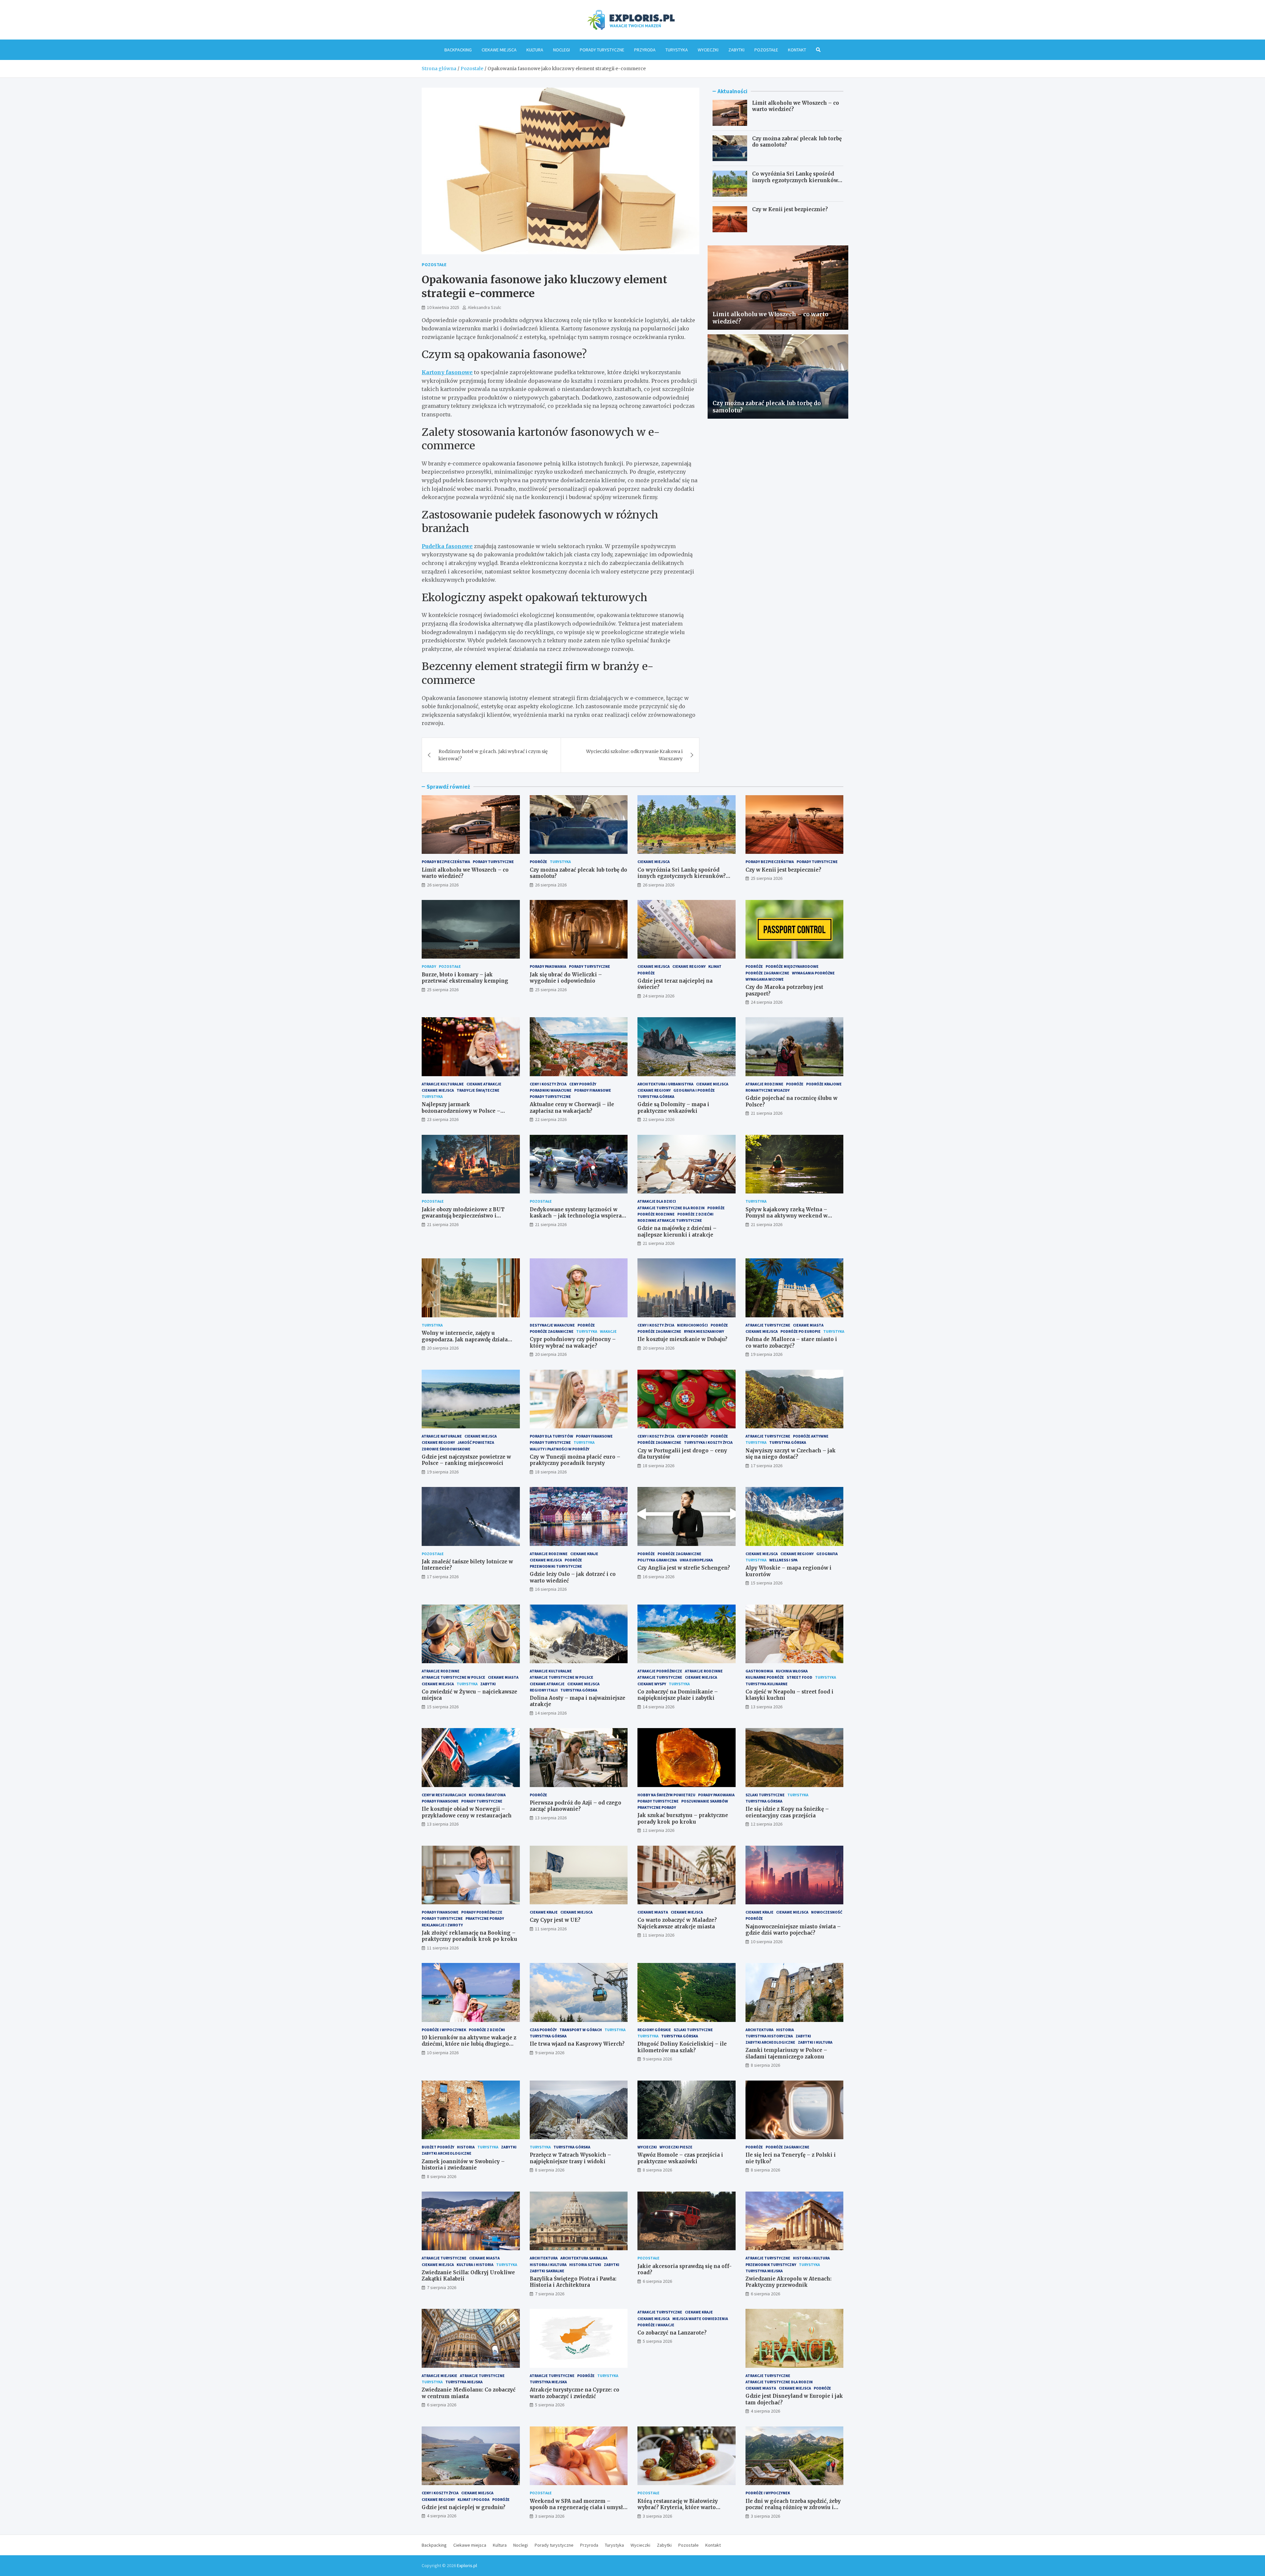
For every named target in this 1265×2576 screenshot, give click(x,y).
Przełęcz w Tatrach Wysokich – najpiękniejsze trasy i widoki (570, 2158)
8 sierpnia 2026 (765, 2065)
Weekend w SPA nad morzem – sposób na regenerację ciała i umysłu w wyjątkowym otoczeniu (578, 2507)
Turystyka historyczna (769, 2036)
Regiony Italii (544, 1690)
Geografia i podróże (694, 1090)
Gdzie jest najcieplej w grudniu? (464, 2507)
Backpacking (458, 50)
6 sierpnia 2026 (657, 2281)
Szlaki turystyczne (765, 1795)
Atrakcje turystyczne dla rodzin (671, 1208)
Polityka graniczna (657, 1560)
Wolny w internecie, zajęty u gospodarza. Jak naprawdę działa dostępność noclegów (465, 1339)
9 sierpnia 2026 (550, 2053)
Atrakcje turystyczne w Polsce (453, 1677)
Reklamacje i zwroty (442, 1925)
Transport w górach (581, 2030)
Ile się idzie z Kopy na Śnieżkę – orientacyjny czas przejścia (787, 1812)
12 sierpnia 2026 (659, 1830)
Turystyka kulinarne (767, 1684)
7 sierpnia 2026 (442, 2287)
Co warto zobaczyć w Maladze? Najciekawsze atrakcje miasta (677, 1923)
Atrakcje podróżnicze (660, 1671)
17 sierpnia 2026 (767, 1466)
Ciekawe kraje (584, 1554)
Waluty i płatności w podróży (560, 1449)
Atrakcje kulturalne (443, 1084)
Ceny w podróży (692, 1436)
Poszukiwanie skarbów (705, 1801)
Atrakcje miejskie (439, 2376)
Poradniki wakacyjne (551, 1090)
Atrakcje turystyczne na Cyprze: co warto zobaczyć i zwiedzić (575, 2393)
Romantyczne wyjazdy (768, 1090)
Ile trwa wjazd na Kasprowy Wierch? (577, 2044)
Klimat (715, 966)
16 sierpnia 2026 (551, 1589)
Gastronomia (759, 1671)
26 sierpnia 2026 (443, 885)
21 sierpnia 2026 (767, 1113)
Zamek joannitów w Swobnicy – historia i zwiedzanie (463, 2165)
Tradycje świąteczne (478, 1090)
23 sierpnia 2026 (443, 1119)
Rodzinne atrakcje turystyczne (670, 1220)
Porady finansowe (593, 1090)
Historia (785, 2030)
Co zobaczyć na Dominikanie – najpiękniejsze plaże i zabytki (678, 1695)
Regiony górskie (654, 2030)
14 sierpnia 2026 (551, 1713)
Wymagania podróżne (813, 973)
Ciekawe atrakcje (484, 1084)
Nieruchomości (692, 1325)
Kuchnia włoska (792, 1671)
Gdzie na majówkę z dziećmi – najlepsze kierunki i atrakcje (677, 1232)
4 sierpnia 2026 (765, 2411)
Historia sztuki (585, 2265)
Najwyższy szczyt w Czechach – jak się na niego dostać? (791, 1454)
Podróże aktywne (811, 1436)
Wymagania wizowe (765, 979)
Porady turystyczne (602, 50)
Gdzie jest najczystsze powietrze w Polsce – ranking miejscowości (466, 1460)
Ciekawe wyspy (652, 1684)
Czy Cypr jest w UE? (555, 1920)
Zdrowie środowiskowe (446, 1449)
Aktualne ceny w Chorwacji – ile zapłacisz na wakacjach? (572, 1108)
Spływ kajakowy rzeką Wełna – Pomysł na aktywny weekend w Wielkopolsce (787, 1216)
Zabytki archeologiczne (770, 2042)
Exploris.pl (467, 2565)
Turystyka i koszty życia (708, 1442)
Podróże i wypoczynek (444, 2030)
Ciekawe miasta (808, 1325)
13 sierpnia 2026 (767, 1707)
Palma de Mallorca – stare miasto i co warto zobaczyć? (791, 1343)
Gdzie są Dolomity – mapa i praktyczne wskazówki (673, 1108)
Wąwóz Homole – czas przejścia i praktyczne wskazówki (680, 2158)
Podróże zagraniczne (767, 973)
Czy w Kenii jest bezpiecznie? (790, 209)
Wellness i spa (783, 1560)
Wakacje (608, 1331)
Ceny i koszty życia (548, 1084)
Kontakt (797, 50)
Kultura (535, 50)
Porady (429, 966)
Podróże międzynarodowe (792, 966)
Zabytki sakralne (547, 2271)
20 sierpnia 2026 (443, 1348)
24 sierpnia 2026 (659, 996)
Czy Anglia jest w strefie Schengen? (684, 1568)
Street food (800, 1677)
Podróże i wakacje (656, 2325)
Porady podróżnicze (482, 1912)
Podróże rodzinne (656, 1214)
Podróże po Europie (801, 1331)
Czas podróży (543, 2030)
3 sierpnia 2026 (550, 2516)
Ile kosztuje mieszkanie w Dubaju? (682, 1339)
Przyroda (645, 50)
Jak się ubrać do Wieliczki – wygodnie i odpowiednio (566, 978)
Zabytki (736, 50)
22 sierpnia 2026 (551, 1119)
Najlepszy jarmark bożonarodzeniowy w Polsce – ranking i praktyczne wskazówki (465, 1111)
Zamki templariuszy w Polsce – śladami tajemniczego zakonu (786, 2053)
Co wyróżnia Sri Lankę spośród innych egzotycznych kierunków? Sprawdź (796, 180)
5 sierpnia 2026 (550, 2405)
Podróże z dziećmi (695, 1214)
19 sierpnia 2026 (767, 1354)
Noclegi (562, 50)
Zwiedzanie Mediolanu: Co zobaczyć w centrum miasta (469, 2393)
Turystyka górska (656, 1096)
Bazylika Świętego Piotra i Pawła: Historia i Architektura (573, 2282)
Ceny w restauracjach (444, 1795)
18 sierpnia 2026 (551, 1472)
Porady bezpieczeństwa (446, 862)
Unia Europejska (696, 1560)
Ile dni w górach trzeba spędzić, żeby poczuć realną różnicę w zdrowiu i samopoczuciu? (793, 2507)
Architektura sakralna (584, 2258)
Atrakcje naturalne (442, 1436)
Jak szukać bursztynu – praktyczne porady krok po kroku (683, 1819)
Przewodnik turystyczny (771, 2265)
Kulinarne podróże (765, 1677)
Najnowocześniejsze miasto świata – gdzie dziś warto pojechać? (793, 1930)
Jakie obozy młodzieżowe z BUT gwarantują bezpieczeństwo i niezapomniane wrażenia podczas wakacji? (466, 1219)
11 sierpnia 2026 (443, 1948)
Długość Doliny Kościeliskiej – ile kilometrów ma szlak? (682, 2047)
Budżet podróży (438, 2147)
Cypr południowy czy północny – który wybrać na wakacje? (573, 1343)
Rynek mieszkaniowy (704, 1331)
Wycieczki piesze (676, 2147)
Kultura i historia (475, 2265)
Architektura (759, 2030)
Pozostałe (766, 50)
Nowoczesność (827, 1912)
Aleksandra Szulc (485, 307)
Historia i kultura (548, 2265)
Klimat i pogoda (474, 2499)
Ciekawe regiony (689, 966)
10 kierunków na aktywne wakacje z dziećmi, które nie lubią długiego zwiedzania (469, 2044)
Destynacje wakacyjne (552, 1325)
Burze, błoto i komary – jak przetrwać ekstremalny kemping (465, 978)
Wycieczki (708, 50)
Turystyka (677, 50)
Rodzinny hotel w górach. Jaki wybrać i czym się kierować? (493, 755)
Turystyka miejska (764, 2271)
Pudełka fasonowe (447, 546)
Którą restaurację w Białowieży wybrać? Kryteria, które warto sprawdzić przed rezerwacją (678, 2507)
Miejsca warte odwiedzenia (700, 2319)
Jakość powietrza (476, 1442)
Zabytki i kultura (815, 2042)
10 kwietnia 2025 (443, 307)
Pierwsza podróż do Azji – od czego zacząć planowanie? (576, 1806)
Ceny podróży (583, 1084)
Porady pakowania (548, 966)
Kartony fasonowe (447, 372)
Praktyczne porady (657, 1807)
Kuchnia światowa (487, 1795)
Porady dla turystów (551, 1436)
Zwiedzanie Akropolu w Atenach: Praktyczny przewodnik (788, 2282)
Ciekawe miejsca (499, 50)
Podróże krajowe (824, 1084)
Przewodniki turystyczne (556, 1566)
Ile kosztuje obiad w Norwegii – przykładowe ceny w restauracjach (467, 1812)
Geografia (827, 1554)
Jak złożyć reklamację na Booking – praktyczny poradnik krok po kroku (469, 1936)
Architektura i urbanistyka (665, 1084)
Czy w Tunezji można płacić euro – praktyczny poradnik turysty (575, 1460)
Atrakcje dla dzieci (657, 1201)
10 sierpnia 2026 (767, 1942)
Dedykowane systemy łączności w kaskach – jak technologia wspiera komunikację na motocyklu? (576, 1216)
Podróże (538, 862)
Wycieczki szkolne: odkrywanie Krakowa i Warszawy (634, 755)
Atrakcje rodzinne (764, 1084)
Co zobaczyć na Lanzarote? (672, 2333)
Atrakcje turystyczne (768, 1325)
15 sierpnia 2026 (767, 1583)
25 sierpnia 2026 (767, 878)
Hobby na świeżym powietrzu (666, 1795)
